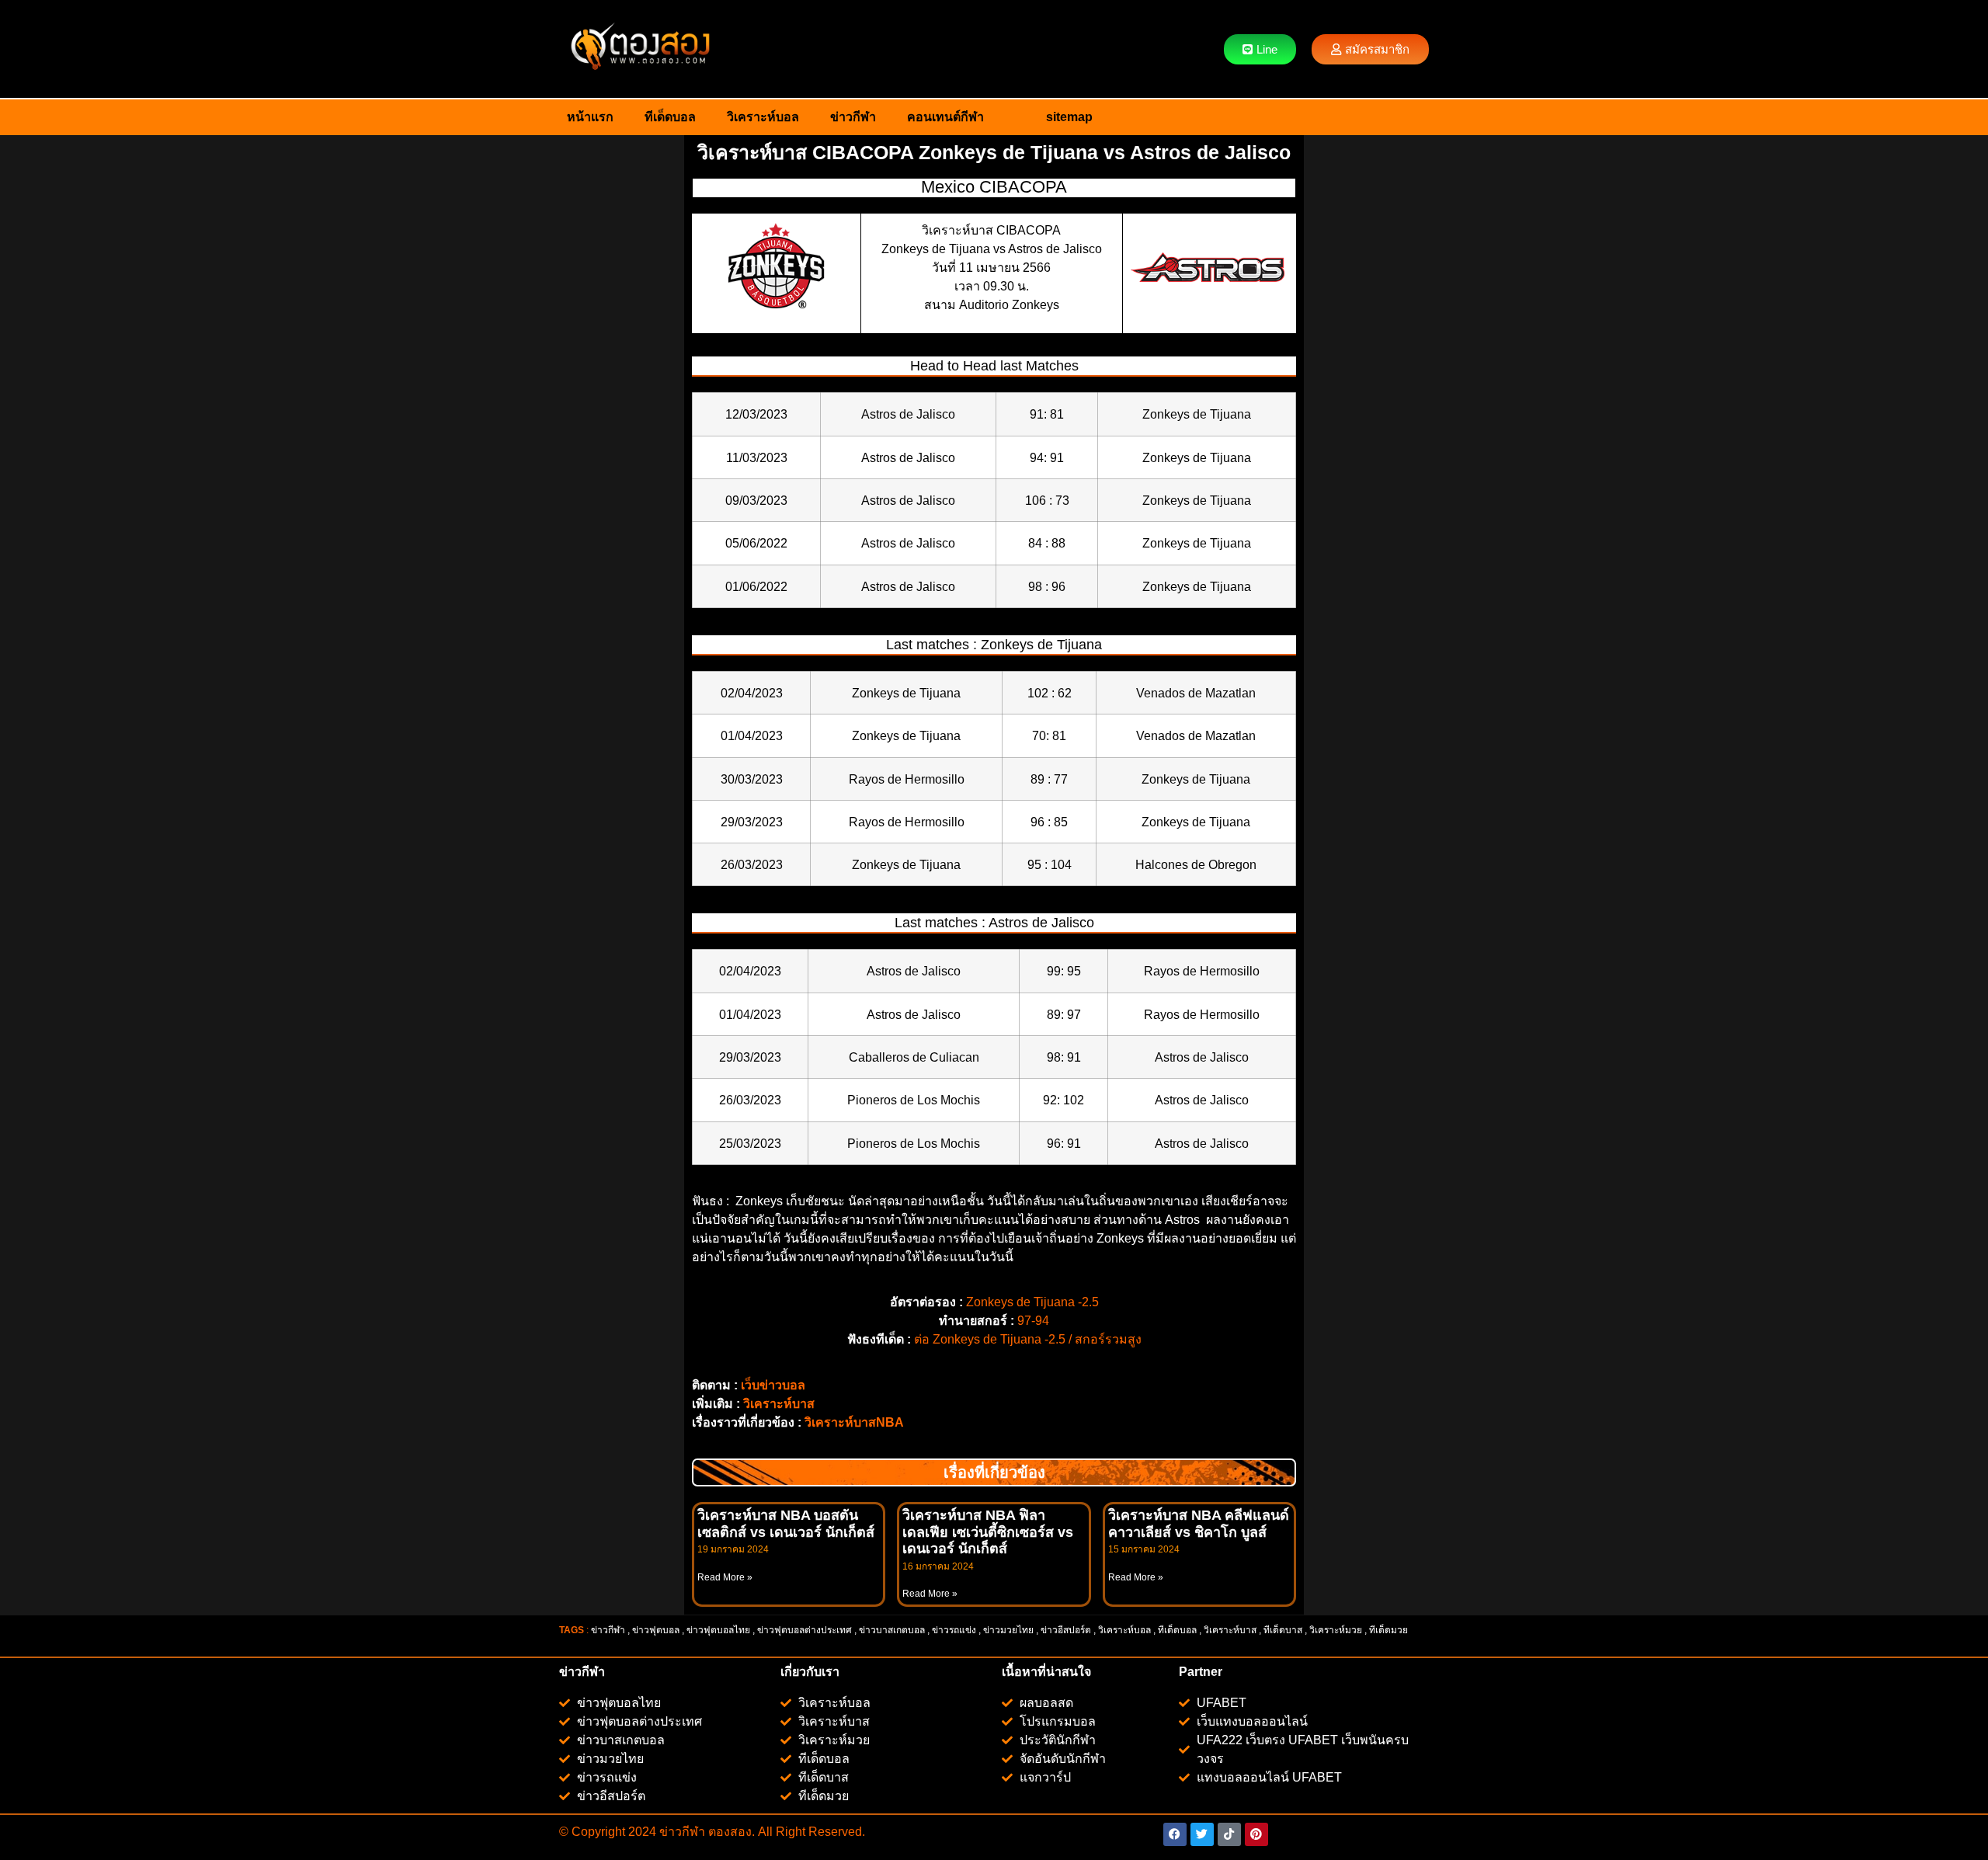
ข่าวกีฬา (853, 117)
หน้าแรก (590, 117)
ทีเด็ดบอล (670, 117)
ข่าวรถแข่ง (954, 1630)
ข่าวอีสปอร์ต (1066, 1630)
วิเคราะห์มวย (1336, 1630)
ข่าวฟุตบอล (656, 1630)
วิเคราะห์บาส (779, 1404)
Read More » (725, 1577)
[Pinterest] (1256, 1834)
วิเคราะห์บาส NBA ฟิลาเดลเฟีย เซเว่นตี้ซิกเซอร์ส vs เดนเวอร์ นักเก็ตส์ (988, 1532)
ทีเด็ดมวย (1390, 1630)
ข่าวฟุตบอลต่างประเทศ (805, 1630)
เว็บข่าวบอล (773, 1385)
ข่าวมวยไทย (1008, 1630)
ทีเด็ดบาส (1283, 1630)
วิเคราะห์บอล (763, 117)
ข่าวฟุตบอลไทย (718, 1630)
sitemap (1069, 117)
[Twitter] (1202, 1834)
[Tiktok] (1229, 1834)
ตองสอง (728, 1832)
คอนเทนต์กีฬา (945, 117)
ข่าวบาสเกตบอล (892, 1630)
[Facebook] (1175, 1834)
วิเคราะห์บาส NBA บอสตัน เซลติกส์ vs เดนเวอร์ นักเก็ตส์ (786, 1524)
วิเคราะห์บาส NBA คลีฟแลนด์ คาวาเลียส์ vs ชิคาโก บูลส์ (1199, 1524)
